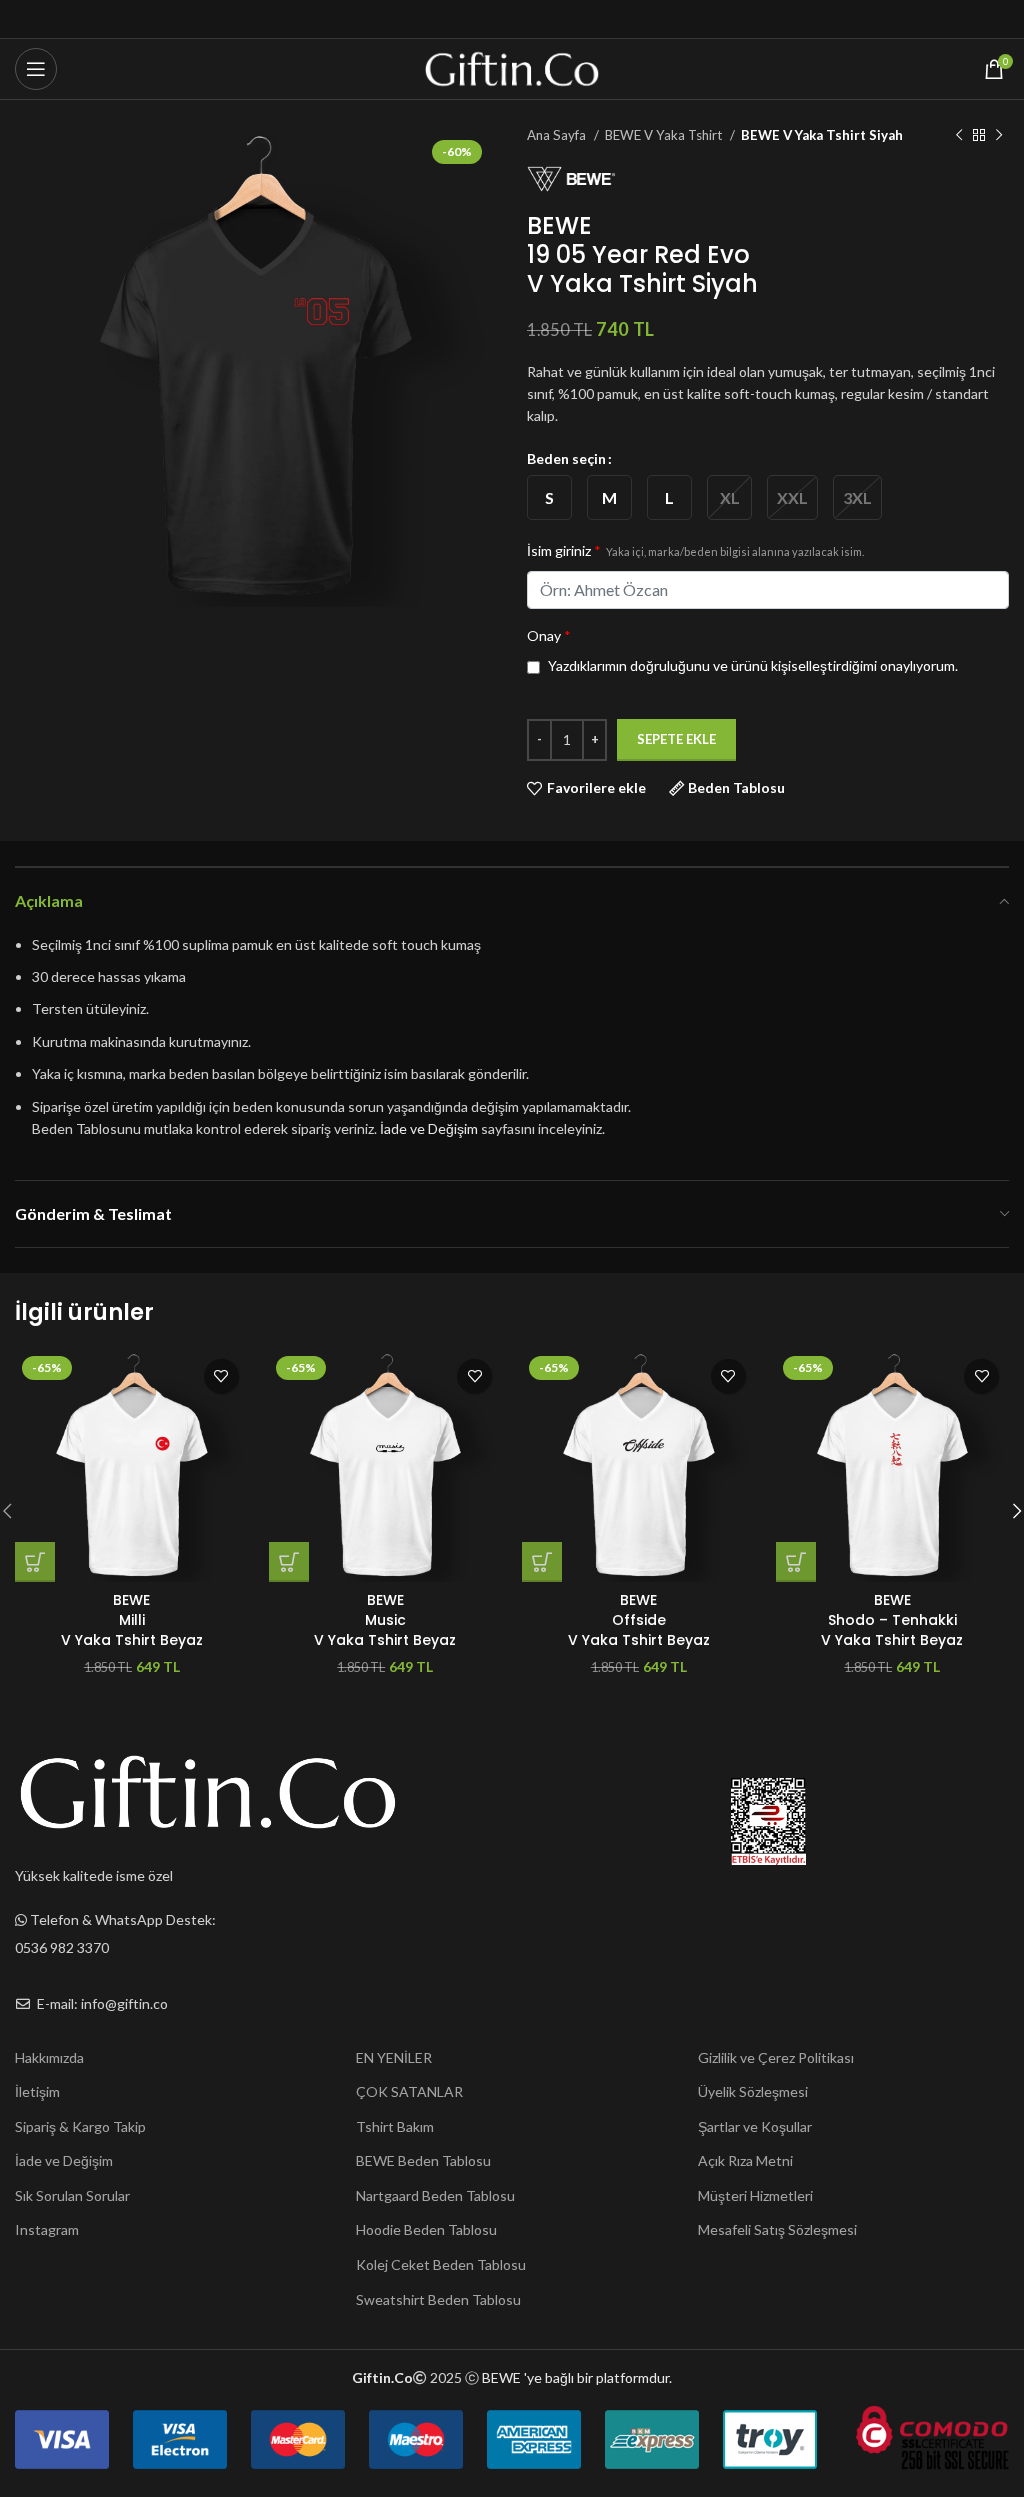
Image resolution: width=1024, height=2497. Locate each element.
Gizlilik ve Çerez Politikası (776, 2057)
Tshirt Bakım (395, 2126)
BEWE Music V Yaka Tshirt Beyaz (385, 1619)
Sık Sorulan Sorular (72, 2195)
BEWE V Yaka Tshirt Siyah (822, 135)
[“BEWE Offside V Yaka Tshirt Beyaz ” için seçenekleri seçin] (542, 1562)
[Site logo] (512, 67)
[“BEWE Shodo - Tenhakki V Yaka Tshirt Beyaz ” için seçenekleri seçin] (796, 1562)
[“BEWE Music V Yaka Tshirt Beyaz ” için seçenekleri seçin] (289, 1562)
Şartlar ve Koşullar (755, 2126)
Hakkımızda (49, 2057)
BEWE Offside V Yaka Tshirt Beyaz (639, 1619)
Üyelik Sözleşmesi (753, 2091)
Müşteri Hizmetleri (755, 2195)
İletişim (37, 2091)
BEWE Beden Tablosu (423, 2160)
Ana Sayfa (558, 135)
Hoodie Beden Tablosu (426, 2229)
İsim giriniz (695, 550)
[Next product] (999, 136)
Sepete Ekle (676, 739)
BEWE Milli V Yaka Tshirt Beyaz (132, 1619)
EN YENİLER (394, 2057)
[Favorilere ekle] (221, 1376)
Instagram (47, 2229)
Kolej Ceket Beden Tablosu (441, 2264)
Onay (549, 635)
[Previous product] (959, 136)
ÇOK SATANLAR (409, 2091)
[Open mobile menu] (36, 69)
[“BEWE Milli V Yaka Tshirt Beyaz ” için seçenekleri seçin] (35, 1562)
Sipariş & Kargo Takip (80, 2126)
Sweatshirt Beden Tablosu (438, 2299)
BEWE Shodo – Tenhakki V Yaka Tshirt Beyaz (892, 1619)
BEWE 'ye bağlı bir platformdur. (577, 2377)
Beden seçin (566, 458)
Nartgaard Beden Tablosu (435, 2195)
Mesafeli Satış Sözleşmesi (777, 2229)
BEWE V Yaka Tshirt (665, 135)
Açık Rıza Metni (745, 2160)
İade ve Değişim (429, 1128)
